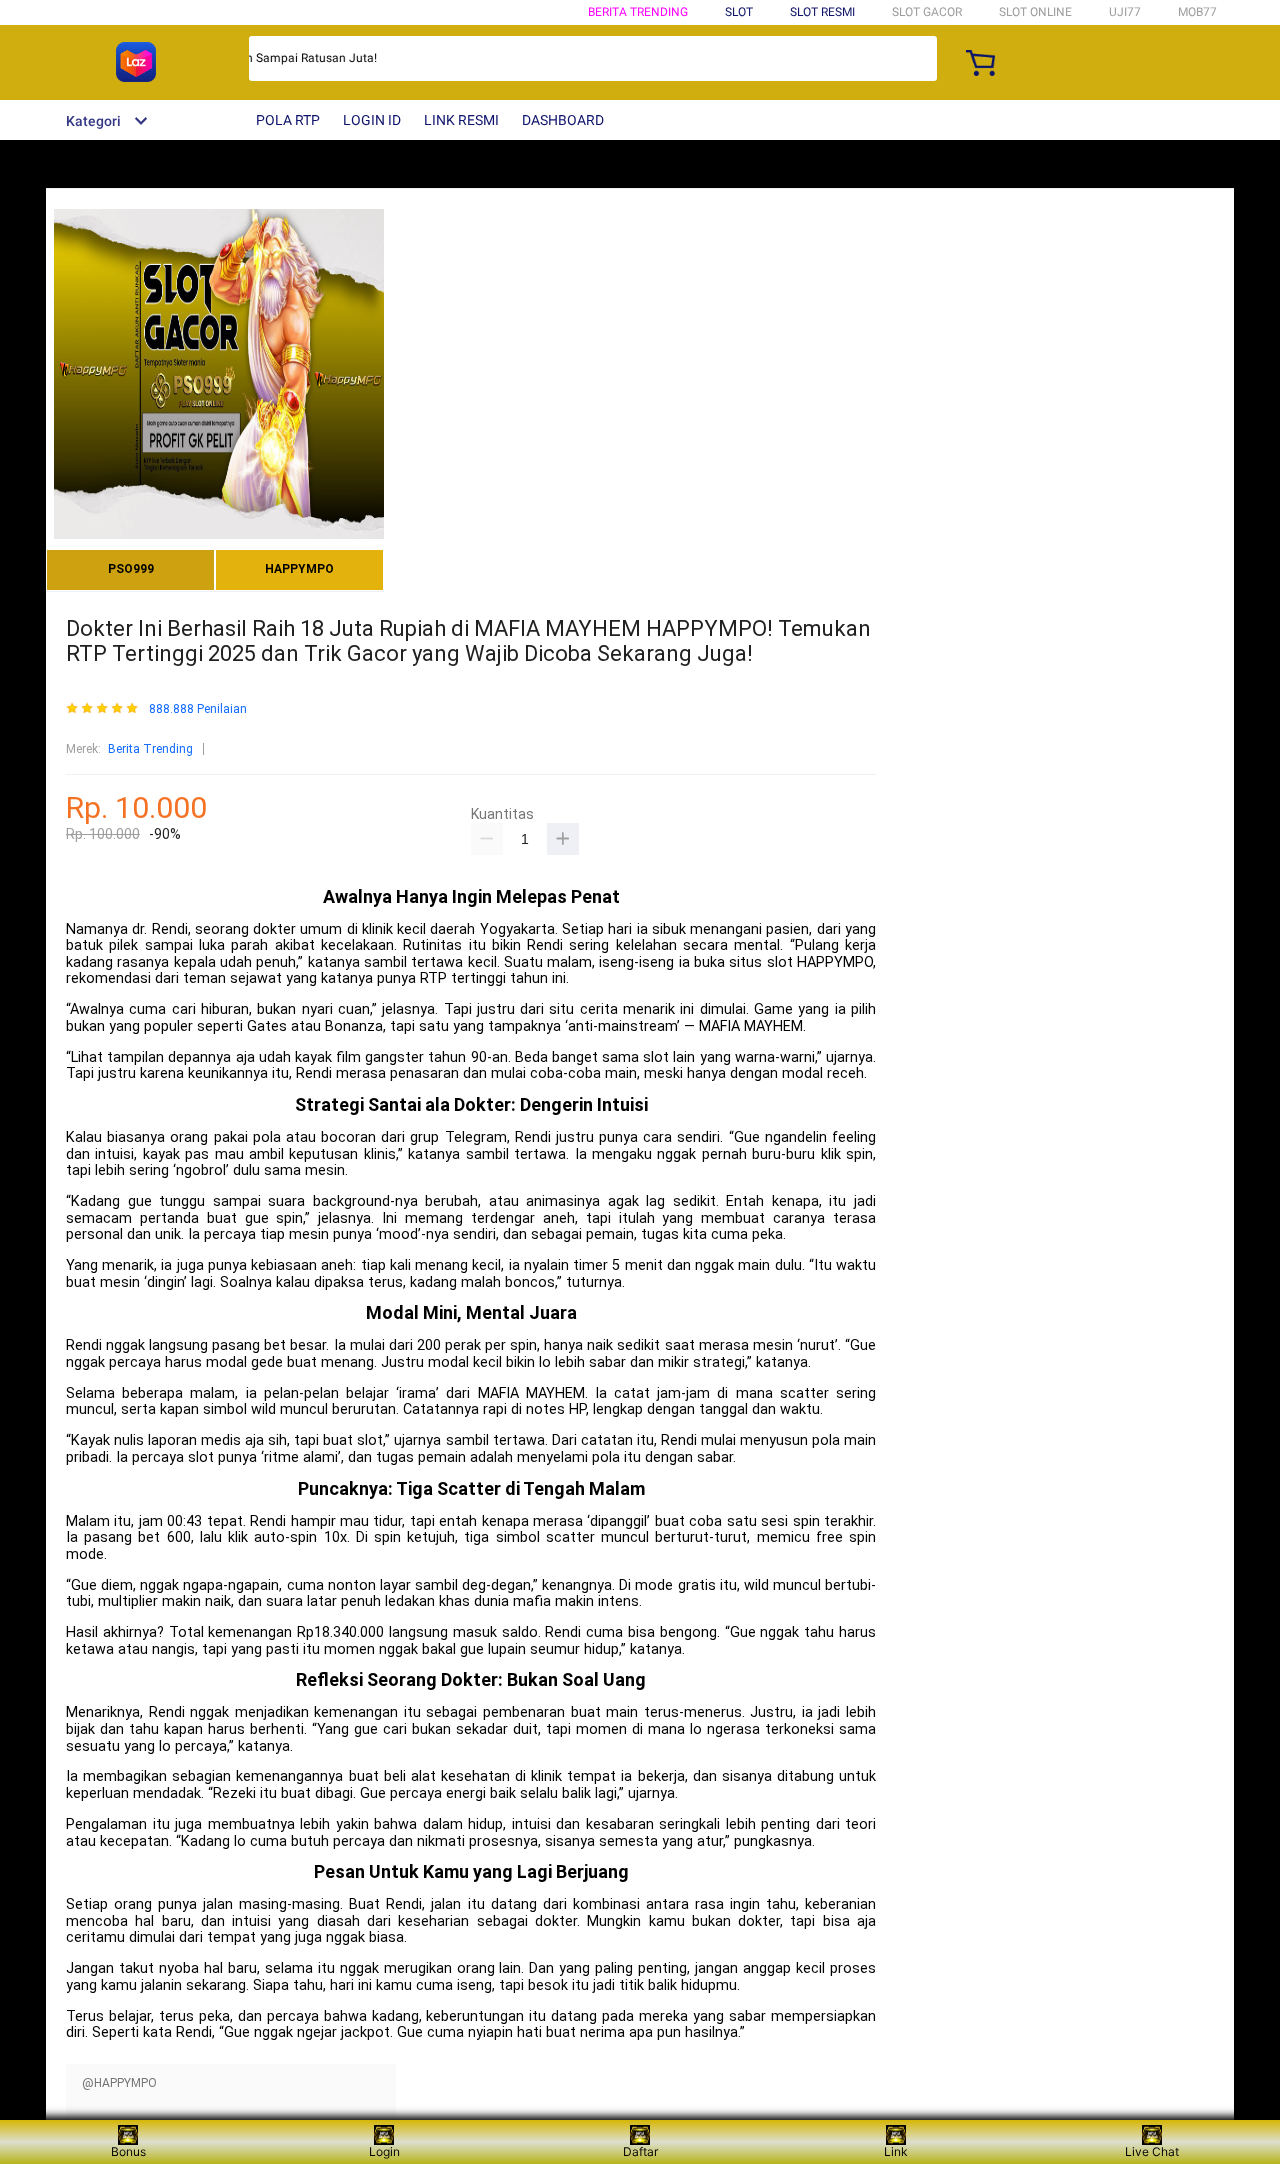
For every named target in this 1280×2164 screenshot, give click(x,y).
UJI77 (1125, 12)
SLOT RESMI (822, 12)
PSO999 (131, 569)
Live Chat (1152, 2151)
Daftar (640, 2151)
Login (384, 2151)
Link (896, 2151)
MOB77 (1197, 12)
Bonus (128, 2151)
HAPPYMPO (299, 569)
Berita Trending (638, 12)
